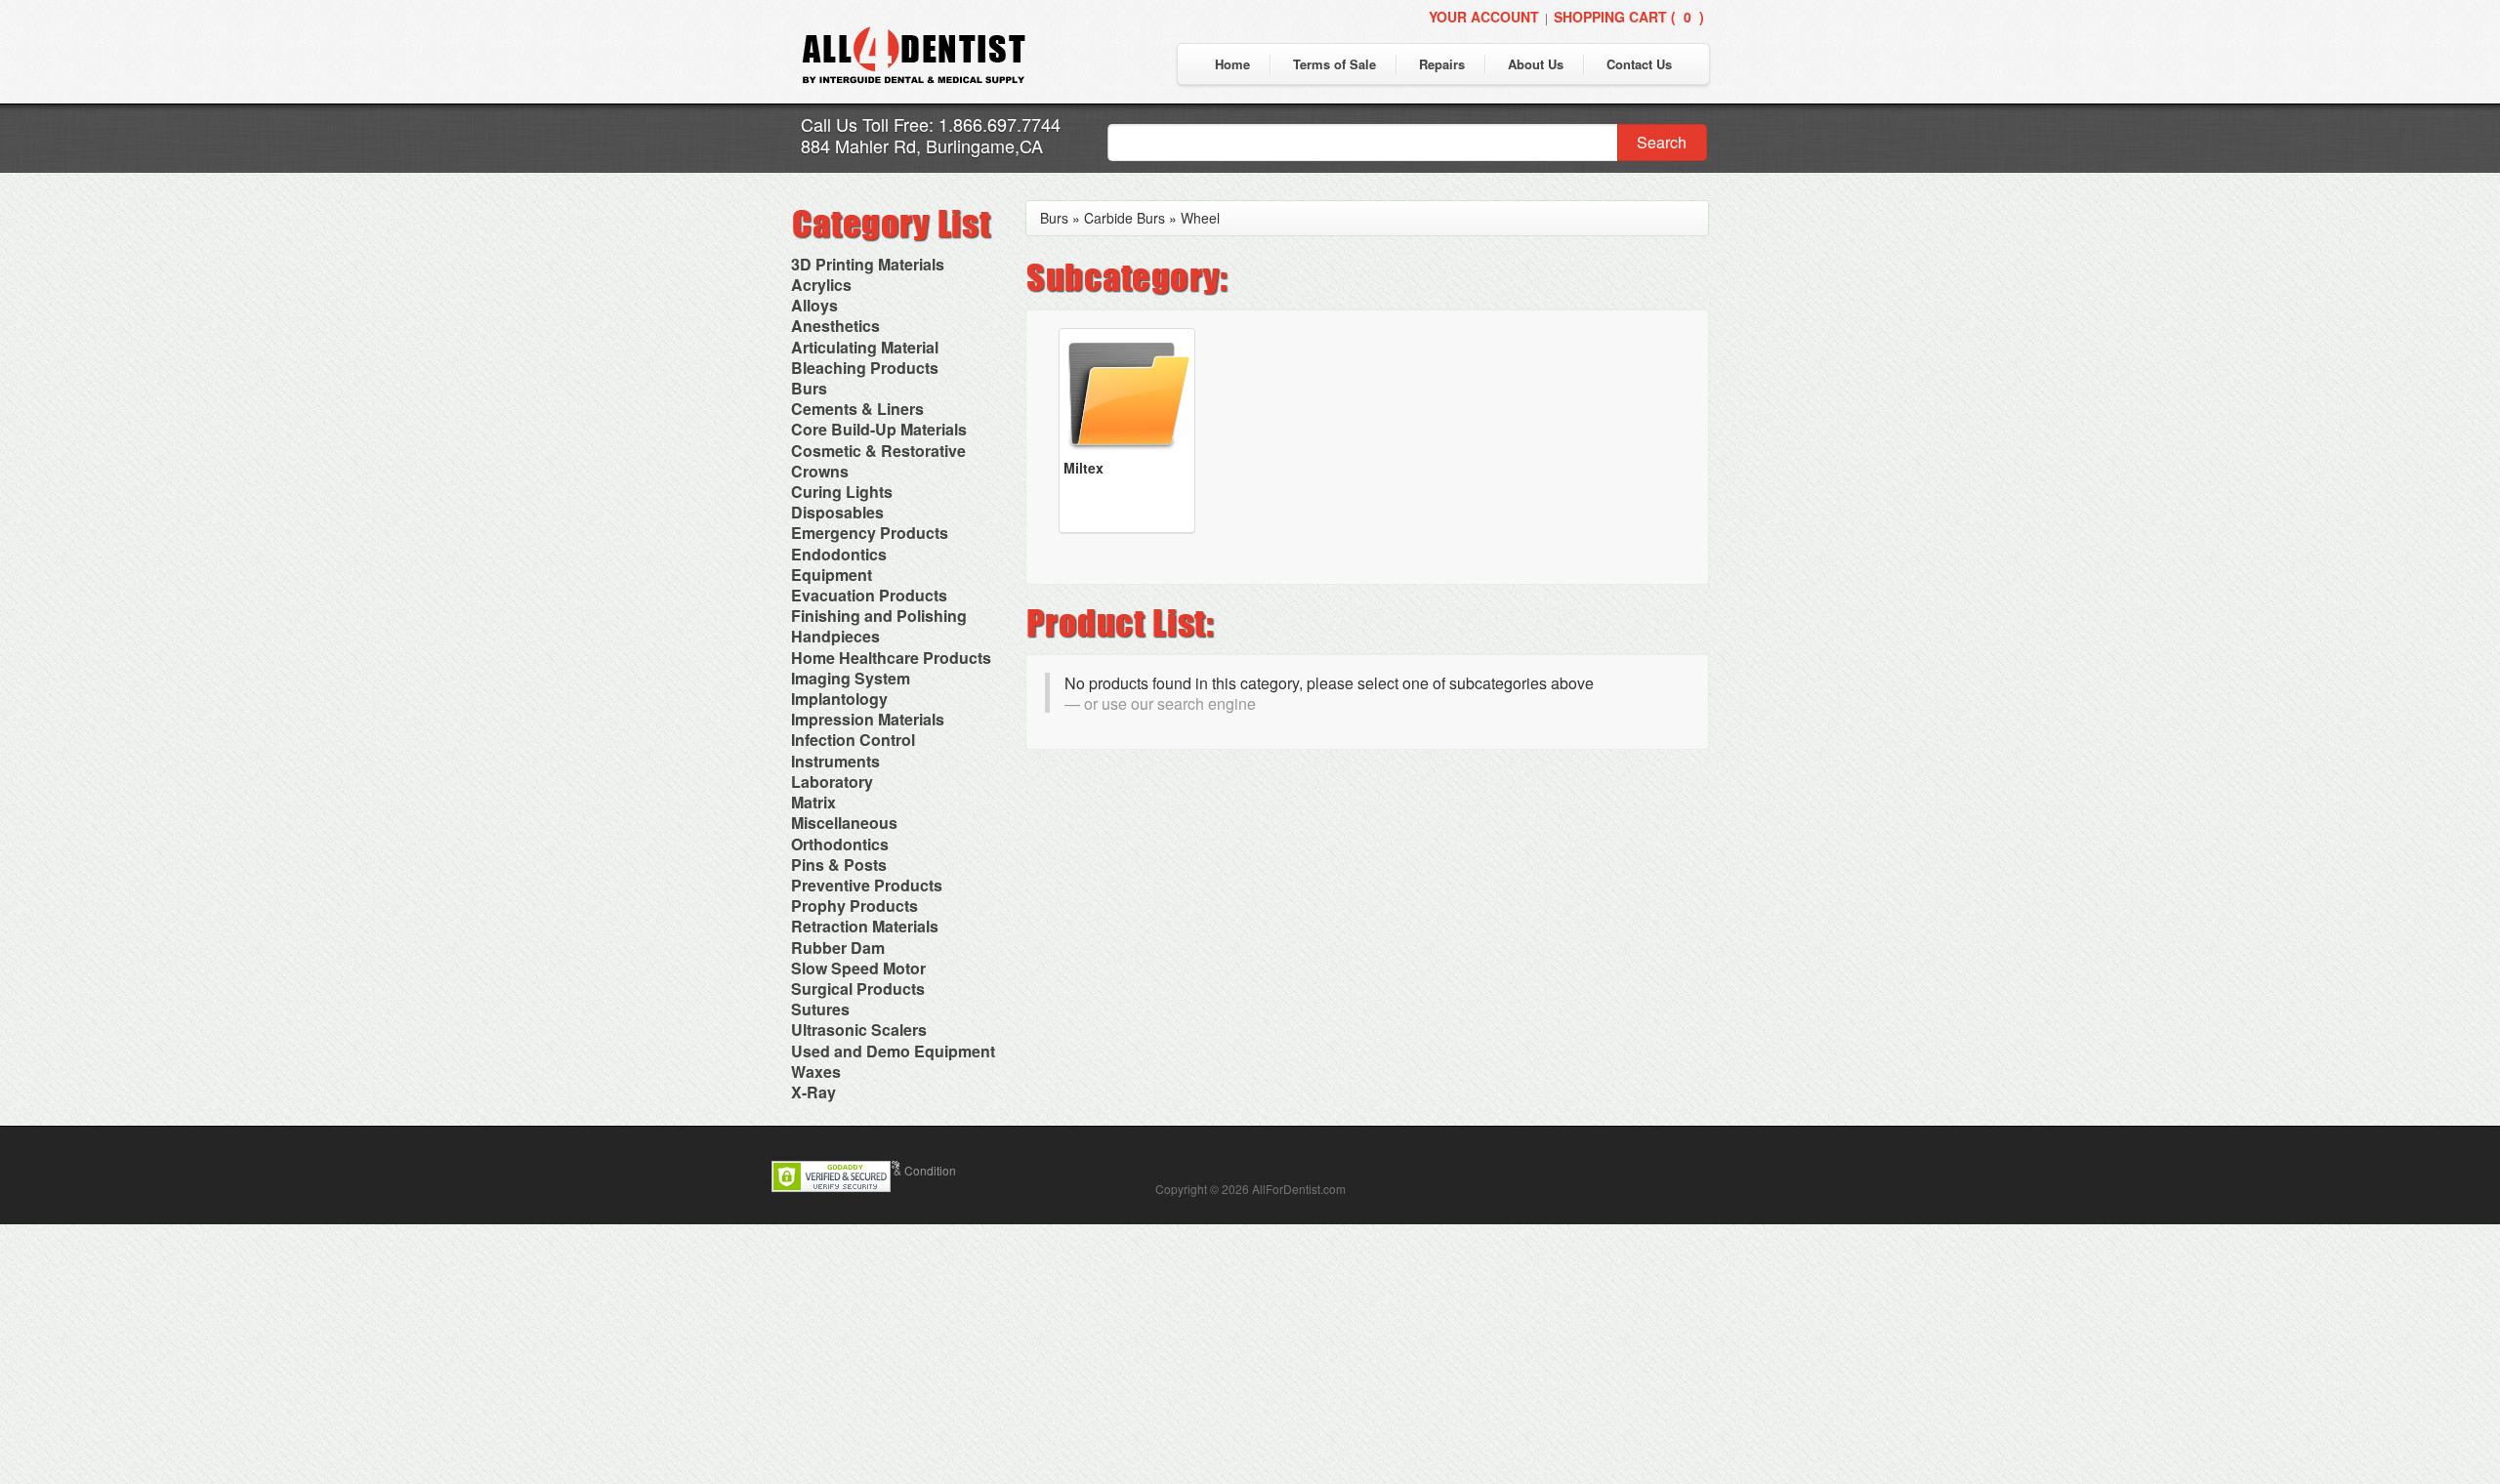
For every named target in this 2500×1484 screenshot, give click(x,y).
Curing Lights (842, 492)
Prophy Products (854, 906)
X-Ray (813, 1092)
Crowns (820, 471)
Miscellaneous (844, 823)
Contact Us (1639, 64)
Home (1232, 64)
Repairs (1442, 64)
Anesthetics (835, 326)
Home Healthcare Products (891, 658)
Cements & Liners (857, 409)
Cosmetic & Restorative (878, 451)
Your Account (1484, 17)
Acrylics (821, 285)
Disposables (837, 512)
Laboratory (832, 782)
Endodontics (839, 554)
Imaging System (851, 678)
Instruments (835, 761)
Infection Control (853, 740)
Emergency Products (870, 533)
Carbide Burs (1125, 218)
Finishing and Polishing (879, 616)
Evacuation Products (869, 595)
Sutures (820, 1009)
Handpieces (835, 636)
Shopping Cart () (1629, 17)
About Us (1536, 64)
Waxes (816, 1072)
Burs (809, 388)
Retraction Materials (865, 926)
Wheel (1200, 218)
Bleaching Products (865, 368)
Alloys (814, 305)
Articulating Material (865, 347)
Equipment (832, 575)
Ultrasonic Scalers (859, 1030)
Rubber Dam (838, 948)
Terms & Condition (907, 1170)
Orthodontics (840, 844)
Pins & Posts (839, 865)
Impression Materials (868, 719)
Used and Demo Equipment (893, 1051)
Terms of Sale (1334, 64)
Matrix (813, 802)
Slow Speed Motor (858, 968)
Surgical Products (858, 989)
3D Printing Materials (868, 264)
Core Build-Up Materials (879, 429)
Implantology (839, 699)
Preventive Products (867, 885)
